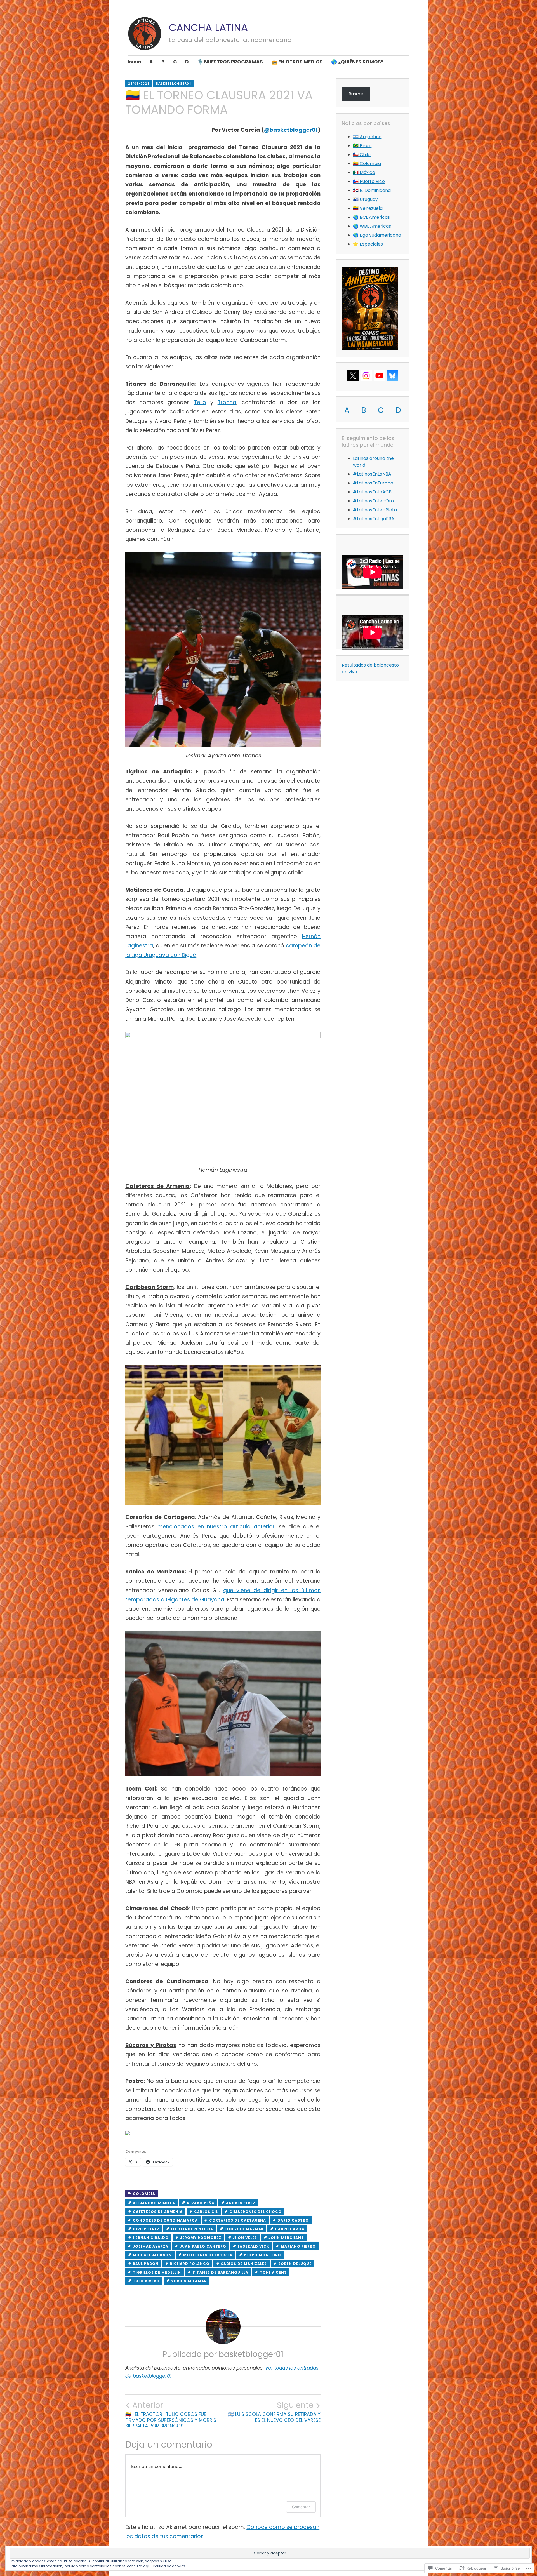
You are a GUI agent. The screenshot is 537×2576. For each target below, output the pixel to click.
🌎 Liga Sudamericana (377, 235)
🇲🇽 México (364, 172)
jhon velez (245, 2238)
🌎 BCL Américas (371, 217)
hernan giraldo (151, 2238)
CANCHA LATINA (208, 28)
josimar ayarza (151, 2246)
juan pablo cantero (203, 2246)
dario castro (293, 2220)
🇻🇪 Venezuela (368, 208)
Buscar (356, 94)
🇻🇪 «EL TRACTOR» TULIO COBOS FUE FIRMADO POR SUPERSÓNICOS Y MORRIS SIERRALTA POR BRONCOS (171, 2415)
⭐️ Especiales (368, 244)
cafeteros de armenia (158, 2212)
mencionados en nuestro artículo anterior (216, 1527)
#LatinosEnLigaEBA (374, 519)
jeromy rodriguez (201, 2238)
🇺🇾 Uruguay (365, 199)
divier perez (146, 2229)
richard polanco (190, 2264)
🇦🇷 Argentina (367, 137)
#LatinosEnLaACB (372, 492)
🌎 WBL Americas (372, 226)
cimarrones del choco (255, 2212)
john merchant (286, 2238)
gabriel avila (290, 2229)
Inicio (134, 62)
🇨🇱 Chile (362, 155)
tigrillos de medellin (157, 2272)
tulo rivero (146, 2281)
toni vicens (273, 2272)
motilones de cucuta (208, 2255)
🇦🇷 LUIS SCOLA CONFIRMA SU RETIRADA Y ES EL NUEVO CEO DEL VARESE (274, 2412)
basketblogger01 (174, 83)
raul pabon (146, 2264)
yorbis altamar (189, 2281)
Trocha (227, 402)
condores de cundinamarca (165, 2220)
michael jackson (152, 2255)
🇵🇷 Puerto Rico (369, 181)
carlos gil (206, 2212)
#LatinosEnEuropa (373, 483)
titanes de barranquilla (220, 2272)
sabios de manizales (244, 2264)
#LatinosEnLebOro (373, 501)
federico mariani (244, 2229)
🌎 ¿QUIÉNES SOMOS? (357, 62)
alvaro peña (201, 2203)
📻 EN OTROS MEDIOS (297, 62)
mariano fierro (298, 2246)
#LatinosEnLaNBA (372, 474)
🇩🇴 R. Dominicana (372, 190)
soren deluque (295, 2264)
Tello (200, 402)
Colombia (144, 2194)
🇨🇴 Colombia (367, 164)
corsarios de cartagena (238, 2220)
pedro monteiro (262, 2255)
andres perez (241, 2203)
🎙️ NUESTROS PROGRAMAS (230, 62)
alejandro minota (154, 2203)
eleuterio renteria (192, 2229)
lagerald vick (254, 2246)
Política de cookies (169, 2566)
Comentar (301, 2507)
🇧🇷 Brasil (362, 146)
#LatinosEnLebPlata (375, 510)
